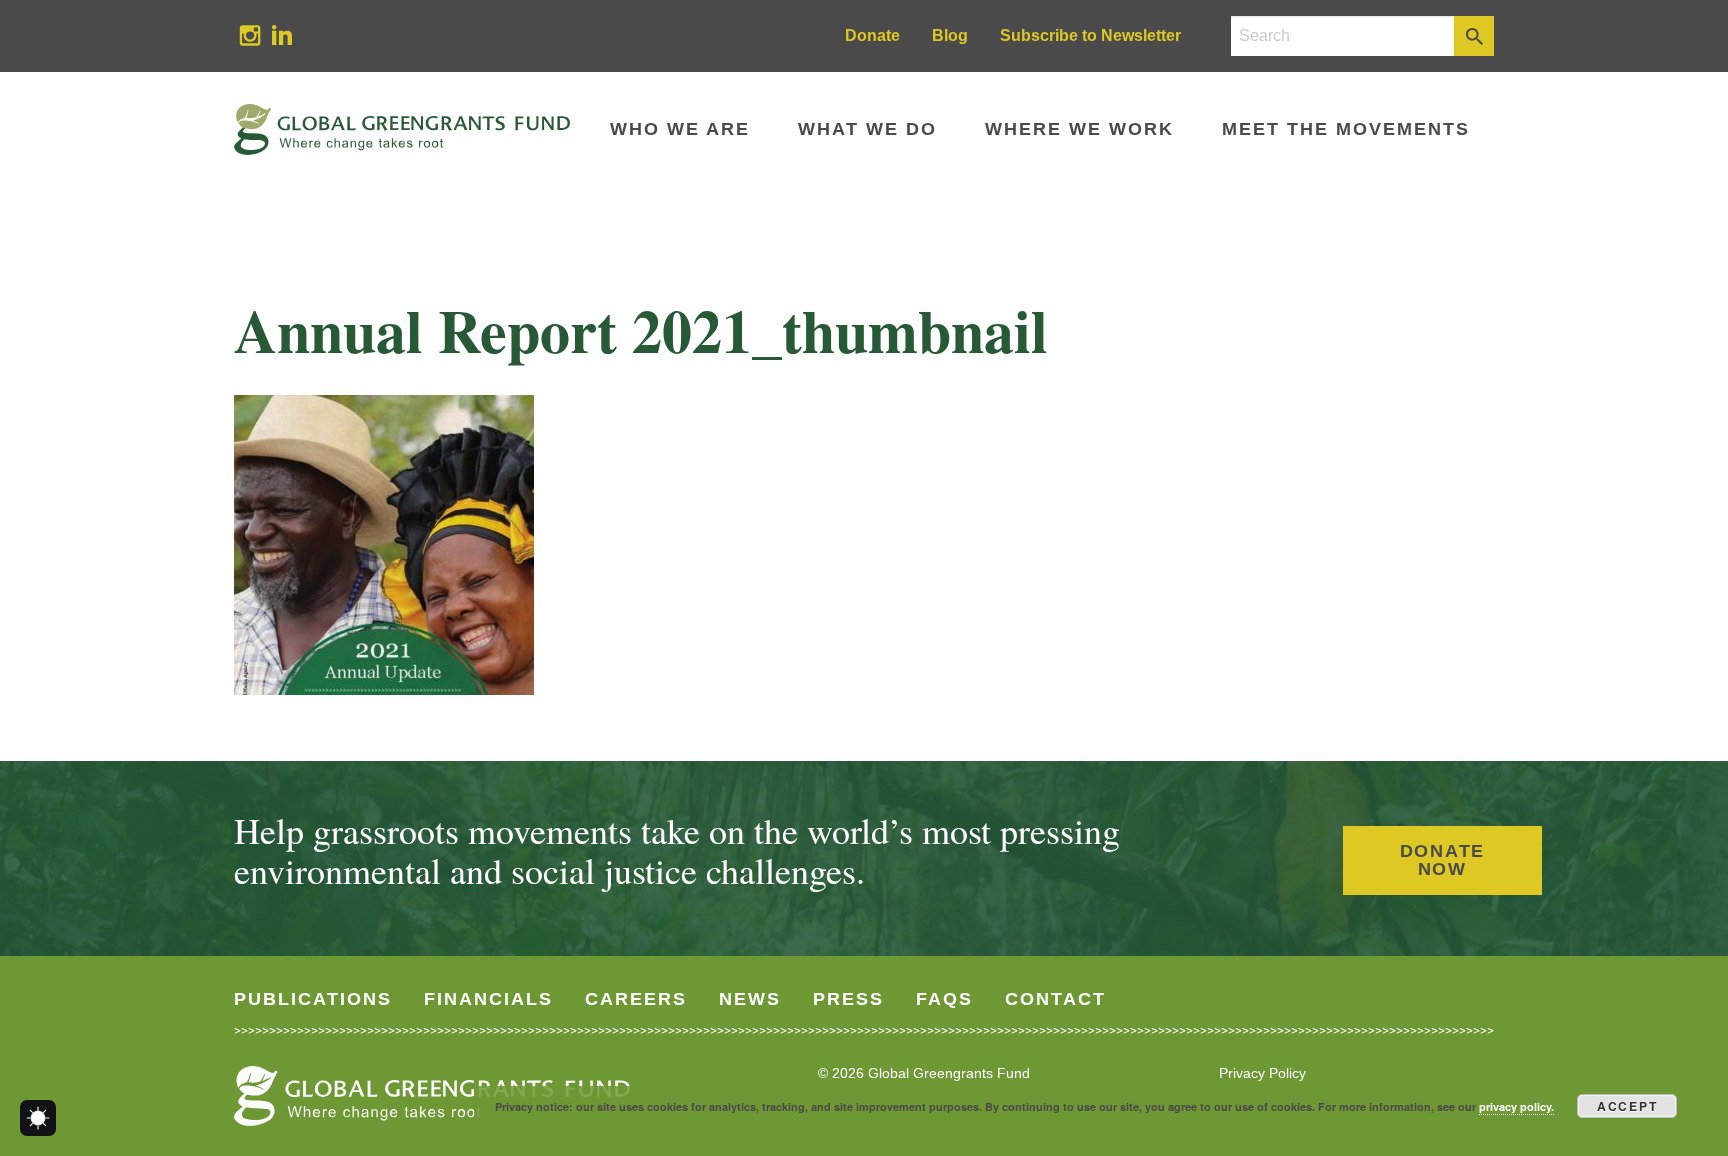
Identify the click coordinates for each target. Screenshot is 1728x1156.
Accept (1627, 1106)
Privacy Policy (1262, 1073)
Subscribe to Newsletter (1090, 35)
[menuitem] (250, 36)
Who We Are (680, 129)
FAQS (944, 999)
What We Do (867, 129)
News (750, 999)
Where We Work (1079, 129)
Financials (488, 999)
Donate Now (1443, 860)
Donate (872, 35)
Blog (950, 35)
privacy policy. (1516, 1106)
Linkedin (274, 34)
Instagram (242, 34)
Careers (636, 999)
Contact (1055, 999)
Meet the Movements (1346, 129)
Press (848, 999)
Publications (313, 999)
